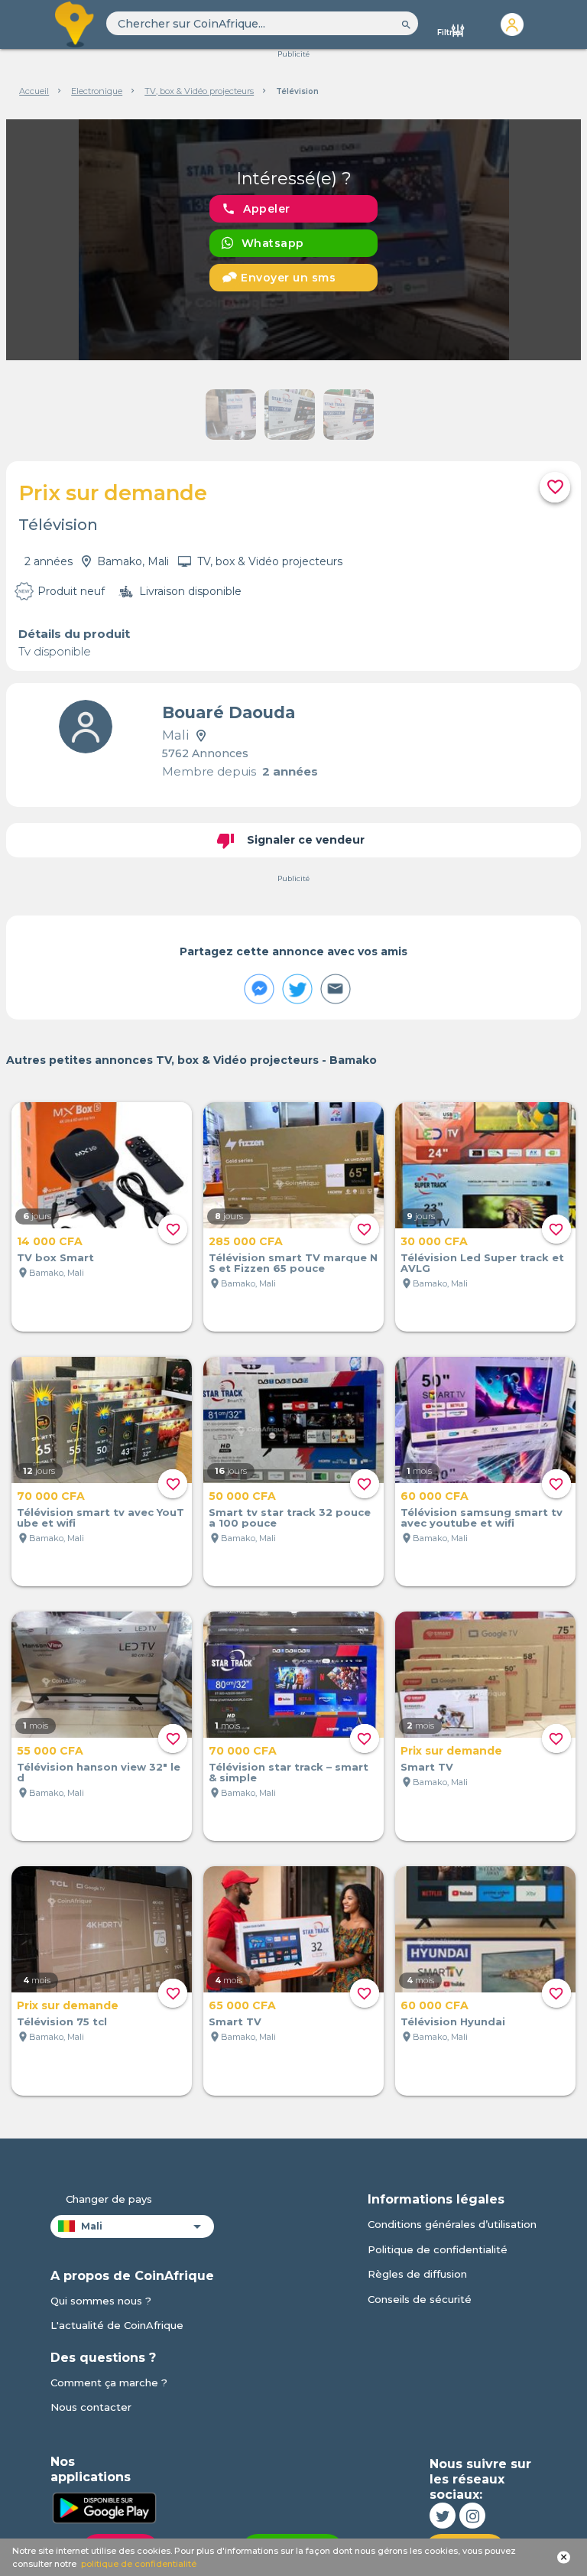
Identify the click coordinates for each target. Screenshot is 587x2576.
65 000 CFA (242, 2005)
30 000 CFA (434, 1241)
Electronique (97, 91)
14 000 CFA (50, 1241)
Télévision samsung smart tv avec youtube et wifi (482, 1517)
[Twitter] (443, 2516)
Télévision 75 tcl (62, 2021)
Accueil (34, 91)
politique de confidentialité (139, 2564)
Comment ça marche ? (109, 2382)
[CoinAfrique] (76, 24)
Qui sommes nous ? (101, 2301)
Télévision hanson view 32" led (99, 1772)
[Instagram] (472, 2516)
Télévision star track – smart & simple (289, 1772)
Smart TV (427, 1767)
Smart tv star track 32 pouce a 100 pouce (290, 1517)
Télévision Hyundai (453, 2021)
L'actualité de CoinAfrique (117, 2325)
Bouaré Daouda (229, 712)
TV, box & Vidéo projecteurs (199, 91)
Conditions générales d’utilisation (452, 2224)
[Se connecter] (512, 24)
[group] (294, 240)
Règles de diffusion (417, 2274)
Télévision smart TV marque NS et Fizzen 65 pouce (293, 1263)
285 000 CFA (246, 1241)
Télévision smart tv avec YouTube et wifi (101, 1517)
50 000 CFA (242, 1496)
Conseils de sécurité (420, 2299)
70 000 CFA (51, 1496)
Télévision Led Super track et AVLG (482, 1263)
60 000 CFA (435, 1496)
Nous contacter (91, 2407)
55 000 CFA (50, 1751)
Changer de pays (109, 2199)
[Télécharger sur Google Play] (104, 2506)
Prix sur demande (451, 1751)
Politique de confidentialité (438, 2249)
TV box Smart (55, 1257)
